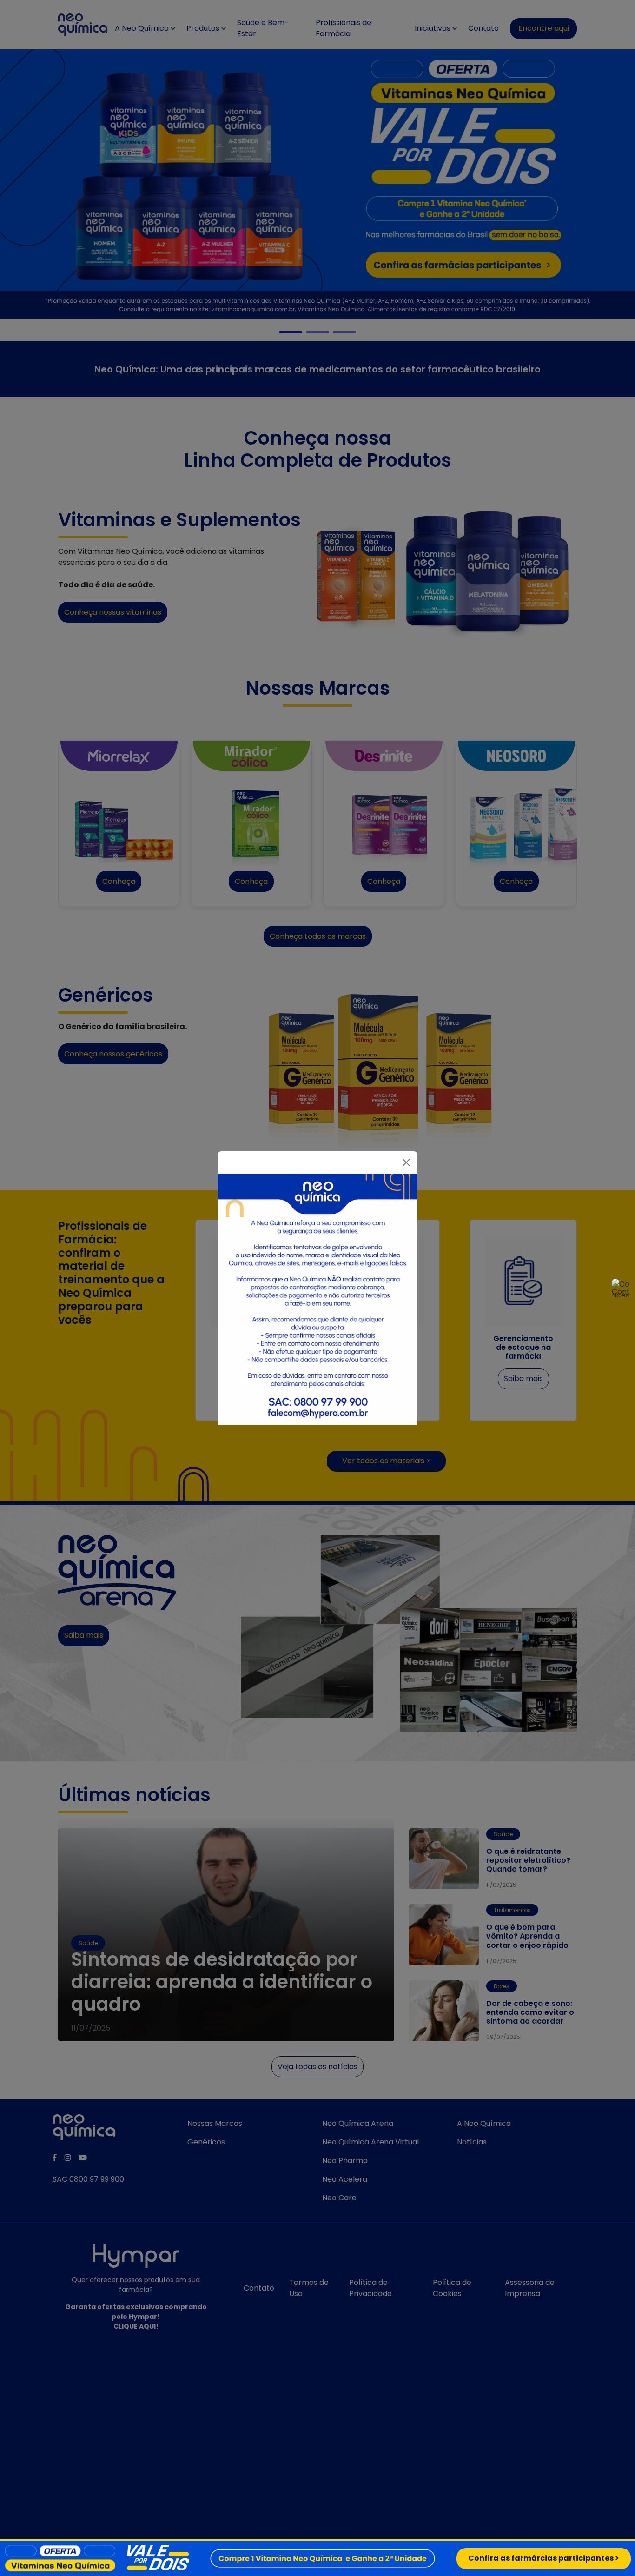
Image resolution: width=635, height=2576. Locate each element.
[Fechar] (406, 1162)
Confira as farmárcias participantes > (544, 2558)
